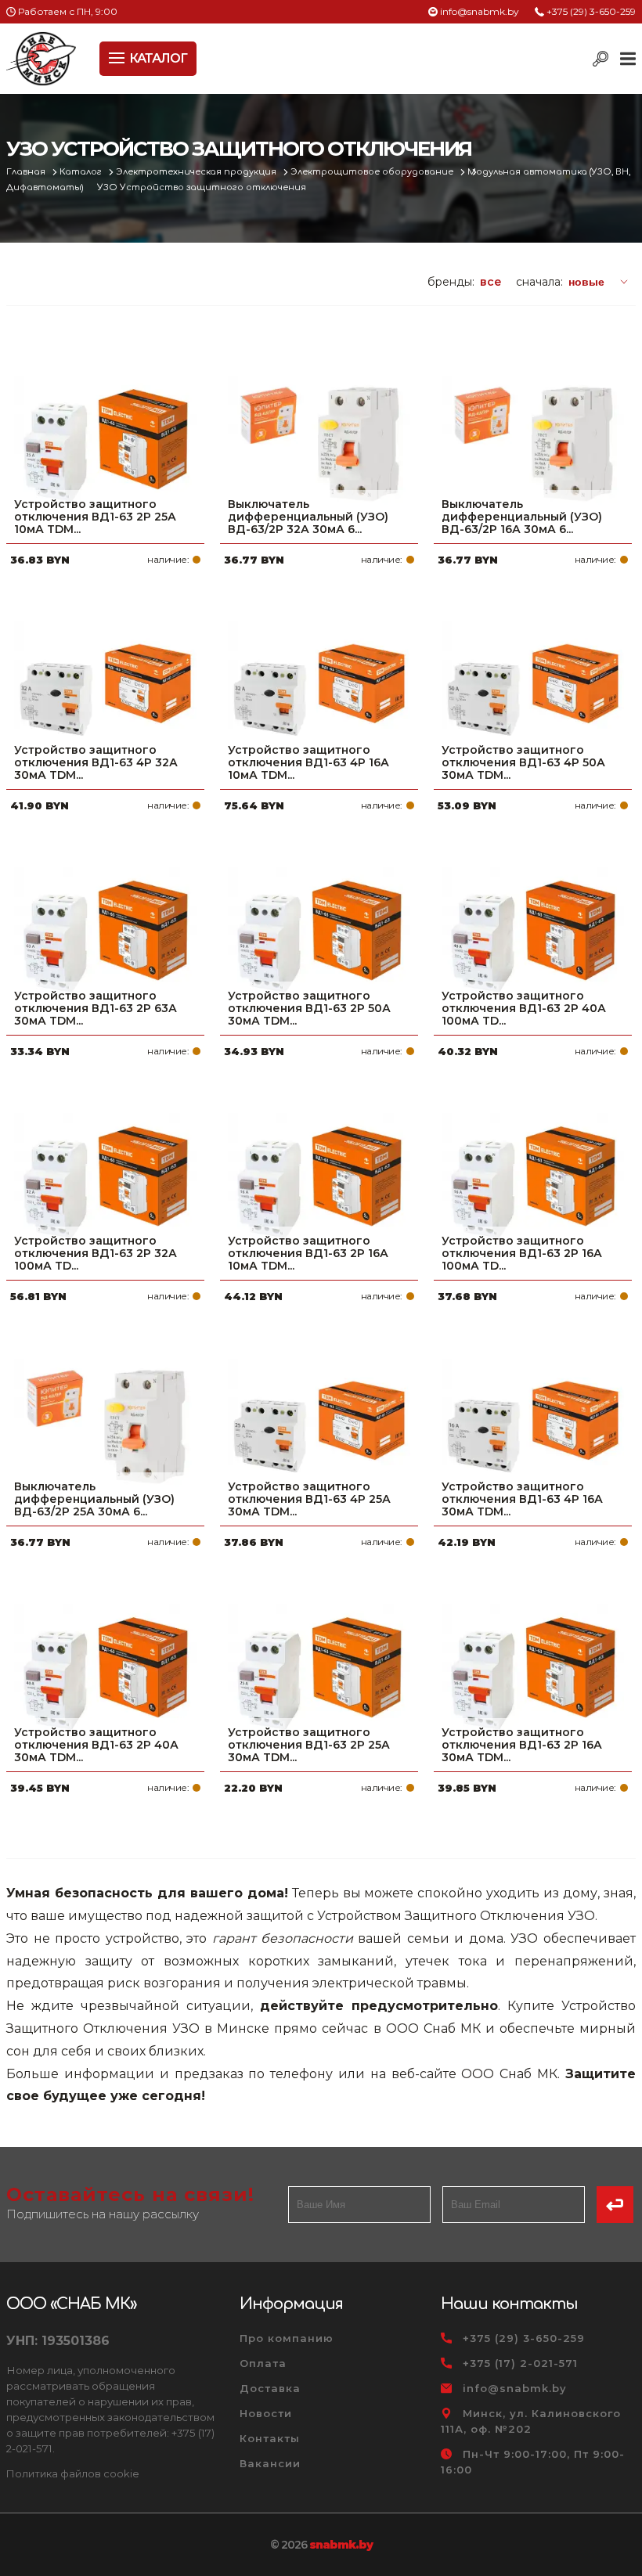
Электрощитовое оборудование (373, 172)
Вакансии (270, 2463)
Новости (266, 2413)
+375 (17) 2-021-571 (520, 2363)
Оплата (263, 2363)
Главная (27, 172)
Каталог (82, 172)
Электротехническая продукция (197, 172)
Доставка (270, 2388)
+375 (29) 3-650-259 (591, 11)
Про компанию (287, 2338)
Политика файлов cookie (73, 2473)
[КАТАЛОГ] (118, 56)
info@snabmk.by (480, 11)
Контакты (270, 2438)
